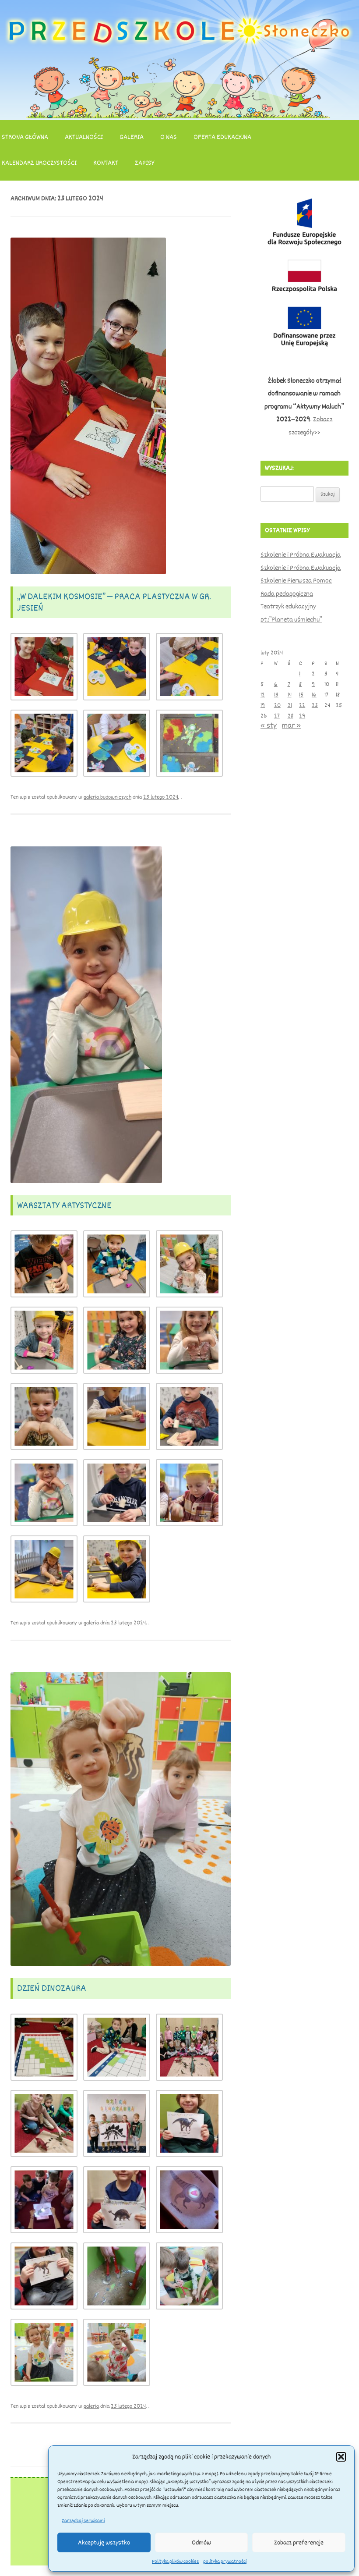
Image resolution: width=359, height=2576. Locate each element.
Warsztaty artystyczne (64, 1205)
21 (290, 705)
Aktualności (84, 137)
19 (263, 705)
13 (276, 695)
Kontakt (106, 163)
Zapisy (144, 163)
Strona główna (25, 137)
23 (315, 705)
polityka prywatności (225, 2562)
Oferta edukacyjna (222, 137)
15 (301, 695)
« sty (269, 725)
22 (302, 705)
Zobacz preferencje (299, 2543)
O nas (169, 137)
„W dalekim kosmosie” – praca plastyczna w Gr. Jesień (114, 602)
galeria (91, 1623)
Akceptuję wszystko (104, 2543)
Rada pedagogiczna (287, 594)
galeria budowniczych (107, 797)
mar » (291, 725)
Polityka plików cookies (175, 2562)
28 (290, 716)
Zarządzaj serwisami (83, 2521)
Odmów (201, 2543)
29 (302, 716)
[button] (341, 2457)
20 (277, 705)
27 (277, 716)
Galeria (132, 137)
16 (314, 695)
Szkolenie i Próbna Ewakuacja (301, 555)
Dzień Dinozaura (52, 1988)
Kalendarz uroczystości (39, 163)
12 (263, 695)
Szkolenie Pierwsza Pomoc (296, 581)
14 (290, 695)
